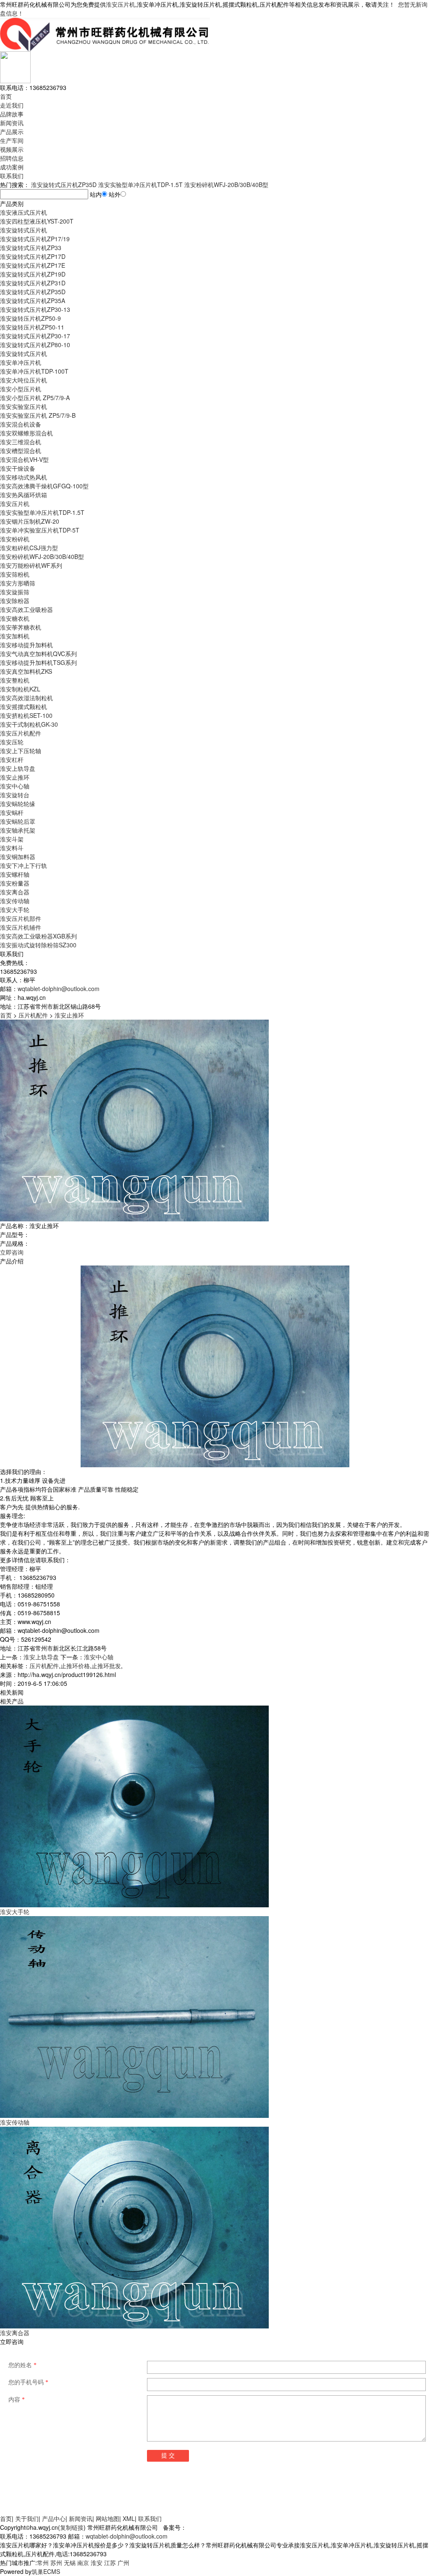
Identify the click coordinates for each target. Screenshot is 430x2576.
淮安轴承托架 (18, 830)
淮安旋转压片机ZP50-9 (30, 318)
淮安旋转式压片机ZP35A (33, 301)
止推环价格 (75, 1666)
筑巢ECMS (46, 2571)
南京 (83, 2563)
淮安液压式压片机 (24, 212)
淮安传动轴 (15, 901)
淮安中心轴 (15, 786)
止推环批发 (106, 1666)
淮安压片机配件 (21, 733)
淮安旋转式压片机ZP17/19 (35, 239)
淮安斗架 (12, 839)
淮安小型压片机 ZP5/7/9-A (35, 398)
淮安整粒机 (15, 680)
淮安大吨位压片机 (24, 380)
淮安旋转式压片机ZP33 (31, 248)
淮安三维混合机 (21, 442)
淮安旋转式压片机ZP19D (33, 274)
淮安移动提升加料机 (26, 645)
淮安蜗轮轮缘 (18, 804)
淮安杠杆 (12, 759)
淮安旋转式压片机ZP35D (64, 185)
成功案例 (12, 167)
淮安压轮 (12, 742)
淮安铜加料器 (18, 857)
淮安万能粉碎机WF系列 (31, 565)
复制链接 (72, 2527)
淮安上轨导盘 (18, 768)
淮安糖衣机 (15, 618)
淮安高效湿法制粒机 (26, 698)
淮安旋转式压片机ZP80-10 (35, 345)
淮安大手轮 (15, 910)
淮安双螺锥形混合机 (26, 433)
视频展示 (12, 149)
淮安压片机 (121, 4)
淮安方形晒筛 (18, 583)
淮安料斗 (12, 848)
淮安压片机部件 (21, 918)
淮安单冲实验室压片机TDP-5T (40, 530)
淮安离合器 (15, 892)
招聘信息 (12, 158)
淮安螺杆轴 (15, 874)
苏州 (56, 2563)
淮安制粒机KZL (20, 689)
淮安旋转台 (15, 795)
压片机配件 (33, 1015)
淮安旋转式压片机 (24, 230)
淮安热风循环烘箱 (24, 495)
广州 (123, 2563)
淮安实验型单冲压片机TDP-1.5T (140, 185)
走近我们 (12, 105)
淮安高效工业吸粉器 (26, 609)
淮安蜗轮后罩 (18, 821)
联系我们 (12, 176)
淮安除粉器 (15, 601)
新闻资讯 (12, 123)
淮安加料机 (15, 636)
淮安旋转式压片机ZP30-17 (35, 336)
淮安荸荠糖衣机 (21, 627)
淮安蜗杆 (12, 812)
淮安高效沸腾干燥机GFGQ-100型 (44, 486)
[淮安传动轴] (134, 2016)
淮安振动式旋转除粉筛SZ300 (38, 945)
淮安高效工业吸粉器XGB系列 (38, 936)
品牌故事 (12, 114)
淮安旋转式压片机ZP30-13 (35, 309)
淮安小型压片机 (21, 389)
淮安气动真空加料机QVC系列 (38, 654)
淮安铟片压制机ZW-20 (30, 521)
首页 (6, 96)
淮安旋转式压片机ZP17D (33, 256)
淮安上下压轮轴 (21, 751)
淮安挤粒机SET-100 (26, 715)
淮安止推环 (15, 777)
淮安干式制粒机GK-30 (29, 724)
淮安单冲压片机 (21, 362)
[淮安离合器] (134, 2227)
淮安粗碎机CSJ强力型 (29, 548)
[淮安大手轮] (134, 1806)
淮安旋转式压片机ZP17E (33, 265)
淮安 (97, 2563)
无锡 (70, 2563)
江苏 (110, 2563)
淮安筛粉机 (15, 574)
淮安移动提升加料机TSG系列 (38, 662)
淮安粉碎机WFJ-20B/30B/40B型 (226, 185)
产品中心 (54, 2518)
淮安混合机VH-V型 (24, 459)
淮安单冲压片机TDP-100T (34, 371)
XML (129, 2518)
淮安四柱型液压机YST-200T (37, 221)
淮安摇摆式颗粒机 (24, 707)
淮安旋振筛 (15, 592)
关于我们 (27, 2518)
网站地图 (107, 2518)
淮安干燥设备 (18, 468)
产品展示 (12, 132)
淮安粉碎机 (15, 539)
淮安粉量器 (15, 883)
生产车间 (12, 140)
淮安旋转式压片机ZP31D (33, 283)
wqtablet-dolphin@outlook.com (59, 989)
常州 (43, 2563)
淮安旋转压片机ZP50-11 (32, 327)
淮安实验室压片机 (24, 406)
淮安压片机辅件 (21, 927)
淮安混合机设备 (21, 424)
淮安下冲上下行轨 (24, 865)
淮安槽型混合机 (21, 451)
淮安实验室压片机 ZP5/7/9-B (38, 415)
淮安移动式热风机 (24, 477)
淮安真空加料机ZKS (26, 671)
